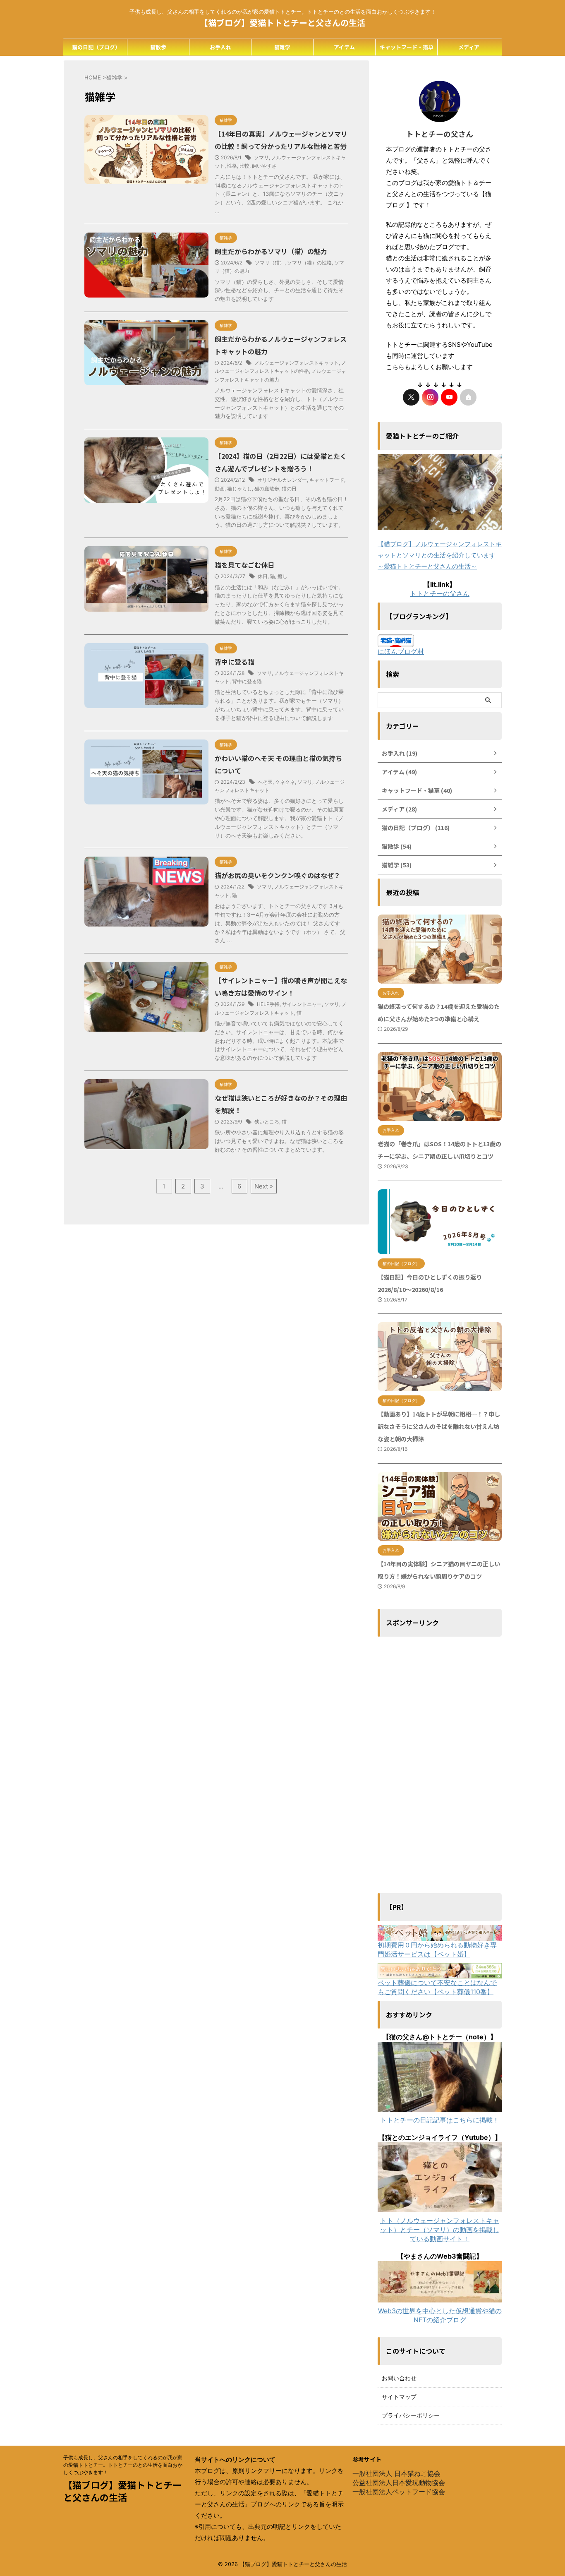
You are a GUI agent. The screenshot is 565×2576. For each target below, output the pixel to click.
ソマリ (261, 157)
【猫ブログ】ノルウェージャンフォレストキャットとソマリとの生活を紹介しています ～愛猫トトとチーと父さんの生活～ (440, 555)
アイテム (344, 47)
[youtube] (449, 397)
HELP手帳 (268, 1004)
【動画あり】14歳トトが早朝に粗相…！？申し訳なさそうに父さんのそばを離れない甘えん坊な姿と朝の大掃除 (439, 1426)
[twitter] (411, 397)
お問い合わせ (399, 2378)
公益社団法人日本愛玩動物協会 (399, 2482)
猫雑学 (282, 47)
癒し (282, 576)
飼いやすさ (264, 166)
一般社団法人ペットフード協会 (399, 2492)
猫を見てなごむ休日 (244, 565)
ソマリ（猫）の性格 (309, 263)
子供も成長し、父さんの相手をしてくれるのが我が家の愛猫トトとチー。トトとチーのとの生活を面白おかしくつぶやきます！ (123, 2465)
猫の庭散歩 (267, 489)
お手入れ (220, 47)
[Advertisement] (440, 1765)
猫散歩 (158, 47)
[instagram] (430, 397)
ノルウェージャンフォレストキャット (297, 363)
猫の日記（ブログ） (96, 47)
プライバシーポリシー (411, 2415)
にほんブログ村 (401, 651)
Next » (264, 1186)
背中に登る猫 (235, 662)
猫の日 (289, 489)
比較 (244, 166)
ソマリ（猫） (270, 263)
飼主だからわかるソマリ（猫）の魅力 (271, 251)
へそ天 (265, 782)
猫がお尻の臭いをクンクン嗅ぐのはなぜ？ (278, 875)
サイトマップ (399, 2397)
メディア (469, 47)
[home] (468, 397)
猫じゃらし (239, 489)
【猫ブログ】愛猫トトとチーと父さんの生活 (282, 23)
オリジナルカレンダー (282, 480)
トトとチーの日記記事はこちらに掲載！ (440, 2120)
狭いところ (267, 1122)
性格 (232, 166)
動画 (220, 489)
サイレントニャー (302, 1004)
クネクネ (285, 782)
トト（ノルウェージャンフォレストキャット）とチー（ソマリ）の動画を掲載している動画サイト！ (440, 2230)
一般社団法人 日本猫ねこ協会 (396, 2473)
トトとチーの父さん (440, 593)
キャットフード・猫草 (407, 47)
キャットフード (327, 480)
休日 (263, 576)
